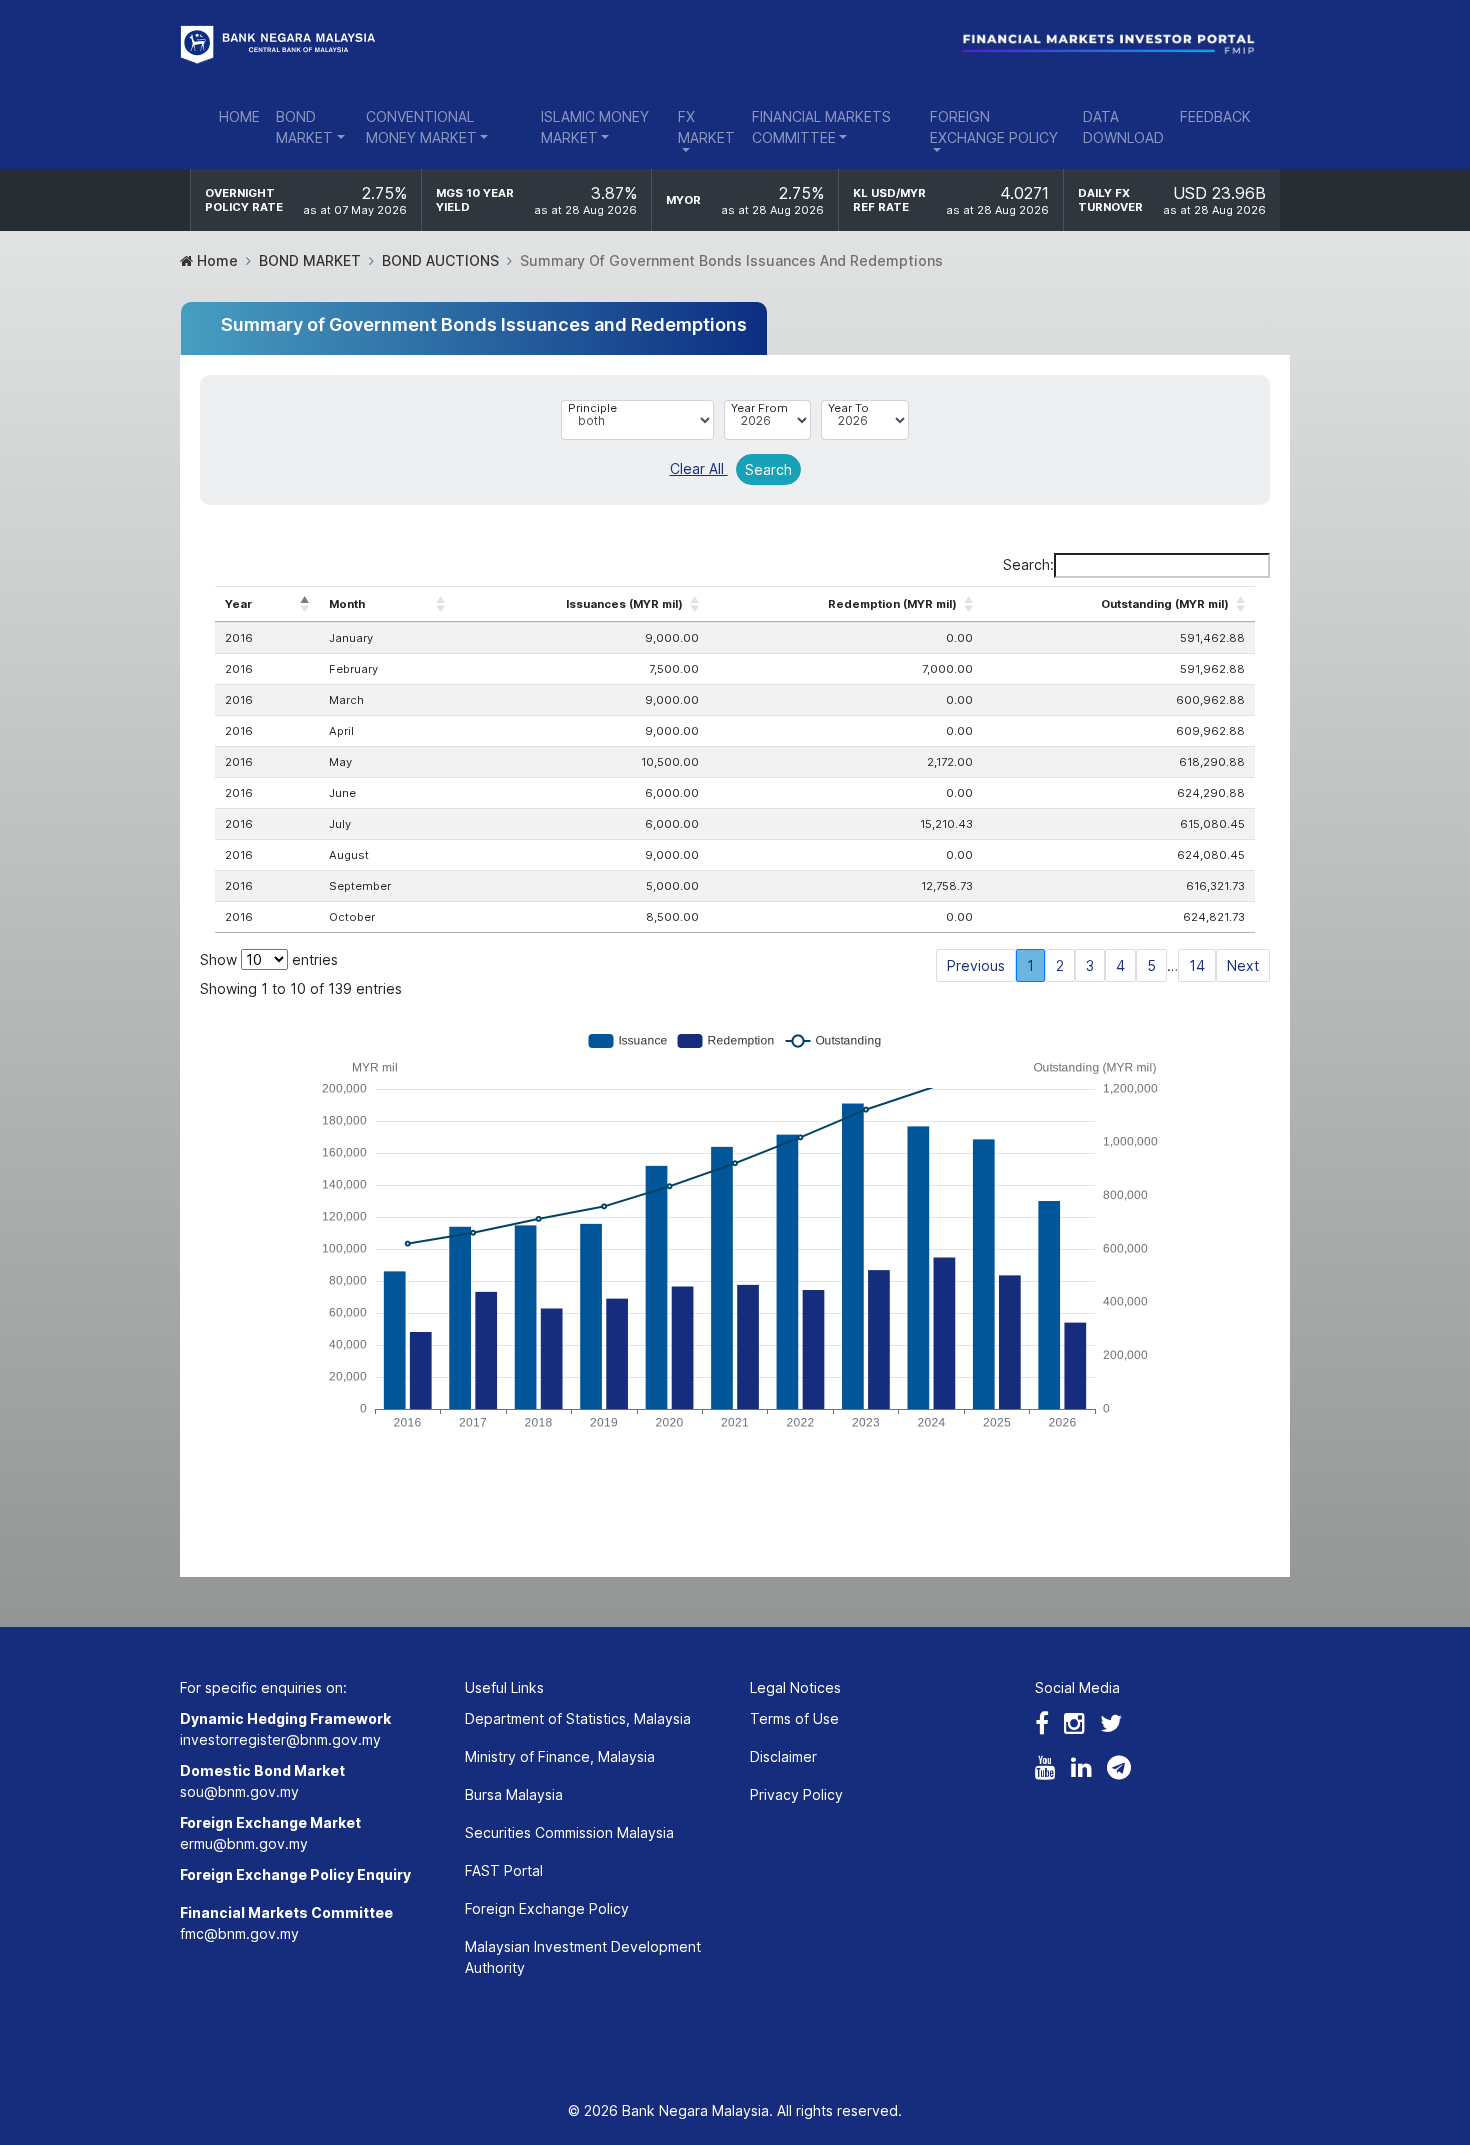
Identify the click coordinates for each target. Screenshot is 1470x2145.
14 (1197, 965)
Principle (592, 408)
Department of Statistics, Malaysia (578, 1718)
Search (768, 469)
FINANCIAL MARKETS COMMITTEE (821, 127)
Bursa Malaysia (514, 1794)
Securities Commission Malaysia (569, 1832)
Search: (1028, 564)
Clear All (699, 468)
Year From (759, 408)
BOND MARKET (304, 127)
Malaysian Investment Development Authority (583, 1957)
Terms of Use (794, 1718)
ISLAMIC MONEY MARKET (595, 127)
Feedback (1215, 116)
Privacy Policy (796, 1794)
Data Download (1123, 127)
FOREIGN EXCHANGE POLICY (994, 127)
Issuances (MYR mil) (624, 604)
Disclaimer (783, 1756)
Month (347, 604)
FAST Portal (504, 1870)
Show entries (269, 959)
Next (1243, 965)
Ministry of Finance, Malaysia (560, 1756)
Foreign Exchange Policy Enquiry (295, 1874)
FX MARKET (706, 127)
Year (238, 604)
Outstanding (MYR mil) (1165, 604)
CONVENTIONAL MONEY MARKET (421, 127)
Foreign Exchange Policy (547, 1908)
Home (239, 116)
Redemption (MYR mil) (892, 604)
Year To (848, 408)
